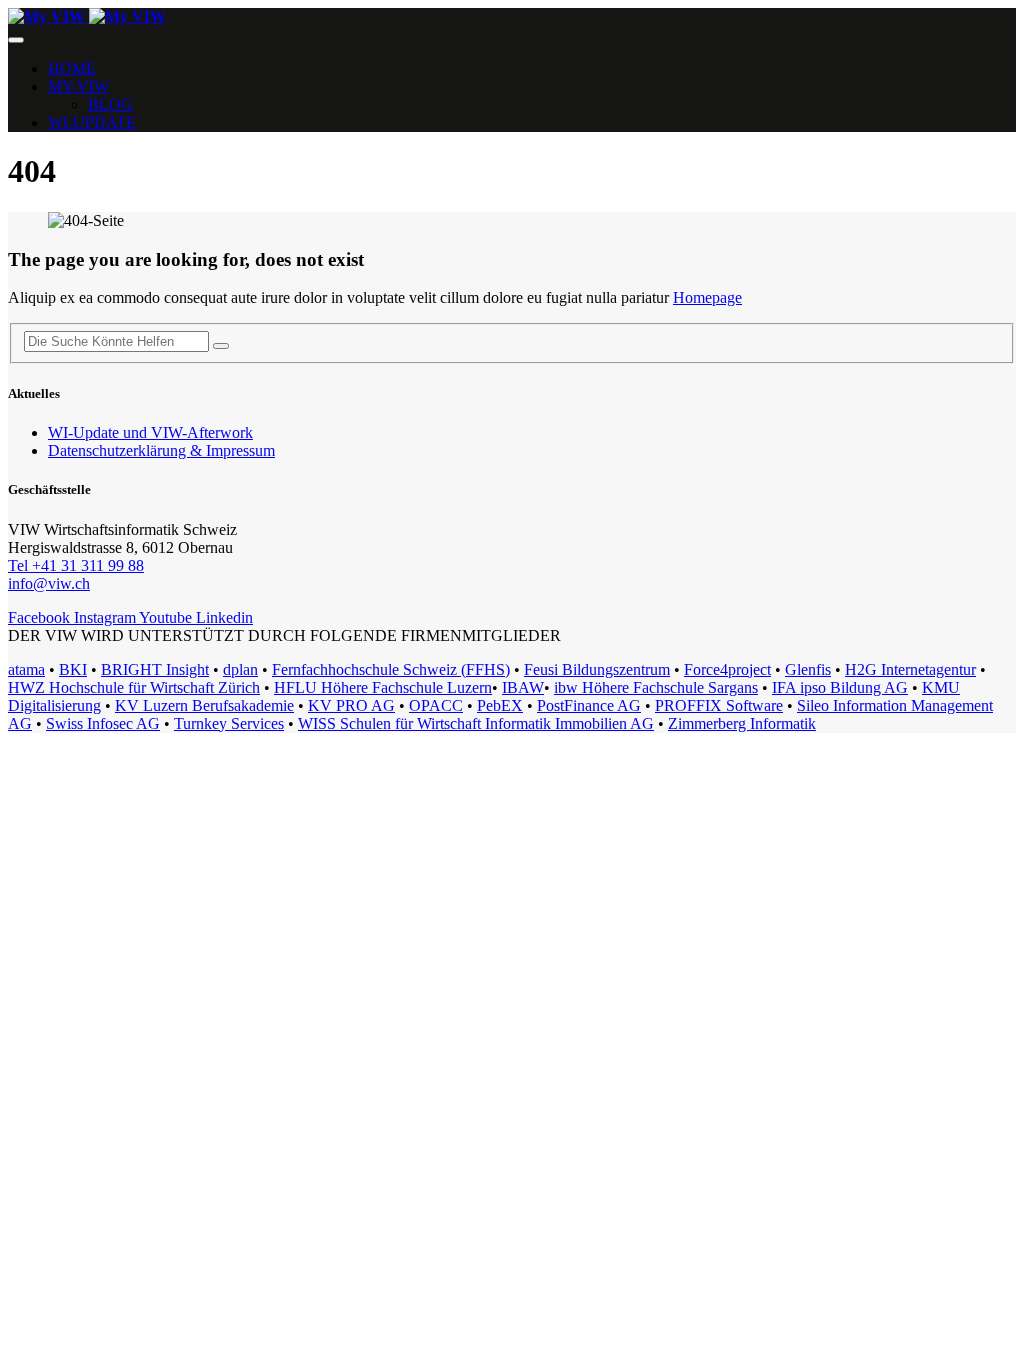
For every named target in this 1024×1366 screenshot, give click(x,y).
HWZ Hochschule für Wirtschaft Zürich (134, 687)
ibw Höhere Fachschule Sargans (656, 687)
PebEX (500, 705)
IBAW (523, 687)
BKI (73, 669)
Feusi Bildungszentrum (597, 669)
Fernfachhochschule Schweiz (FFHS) (391, 669)
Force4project (727, 669)
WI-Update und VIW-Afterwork (150, 432)
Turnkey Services (229, 723)
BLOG (110, 104)
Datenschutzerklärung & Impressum (161, 450)
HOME (72, 68)
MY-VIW (78, 86)
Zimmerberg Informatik (742, 723)
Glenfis (808, 669)
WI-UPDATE (92, 122)
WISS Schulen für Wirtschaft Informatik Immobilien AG (476, 723)
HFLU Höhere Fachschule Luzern (383, 687)
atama (26, 669)
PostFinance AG (589, 705)
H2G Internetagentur (910, 669)
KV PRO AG (351, 705)
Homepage (707, 297)
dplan (240, 669)
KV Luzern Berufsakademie (204, 705)
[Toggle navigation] (16, 40)
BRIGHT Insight (155, 669)
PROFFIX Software (719, 705)
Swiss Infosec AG (103, 723)
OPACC (436, 705)
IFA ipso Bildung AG (840, 687)
